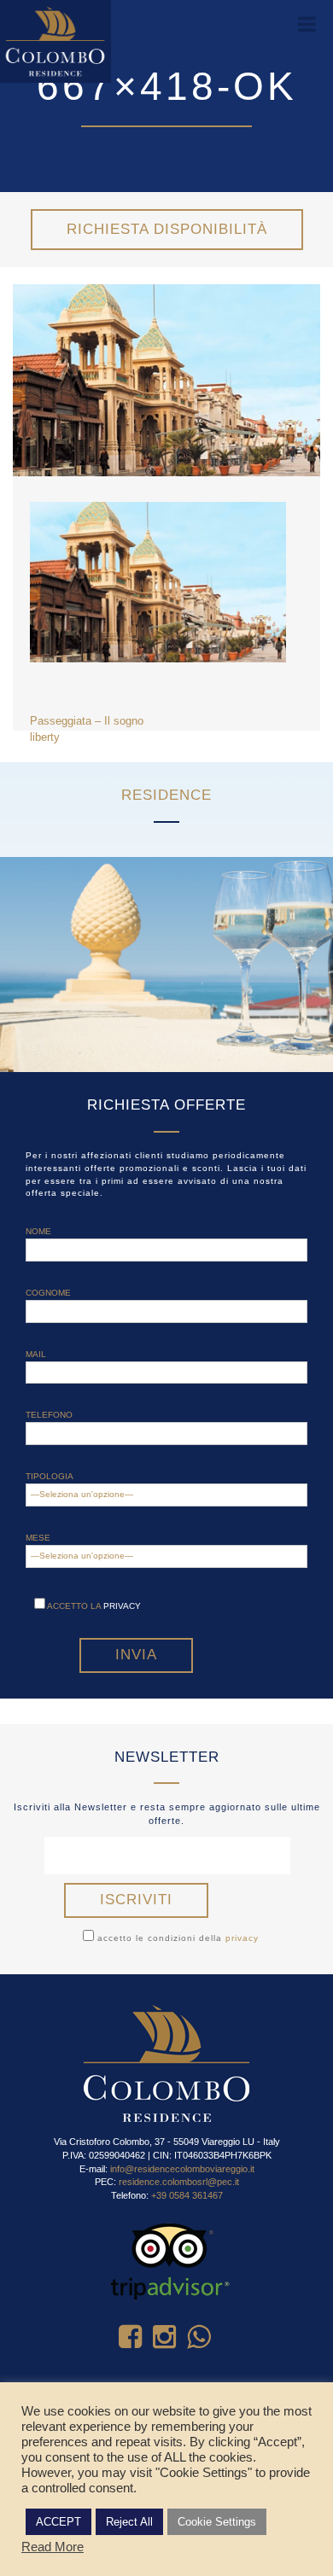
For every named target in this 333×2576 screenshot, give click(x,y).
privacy (122, 1606)
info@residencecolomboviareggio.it (182, 2169)
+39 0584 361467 (187, 2195)
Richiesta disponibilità (167, 229)
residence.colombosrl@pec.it (179, 2182)
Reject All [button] (129, 2522)
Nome (38, 1231)
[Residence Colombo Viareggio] (55, 41)
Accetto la (93, 1606)
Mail (36, 1354)
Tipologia (50, 1476)
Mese (38, 1538)
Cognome (48, 1293)
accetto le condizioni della (176, 1938)
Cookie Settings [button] (217, 2522)
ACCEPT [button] (58, 2522)
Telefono (49, 1415)
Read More (53, 2547)
